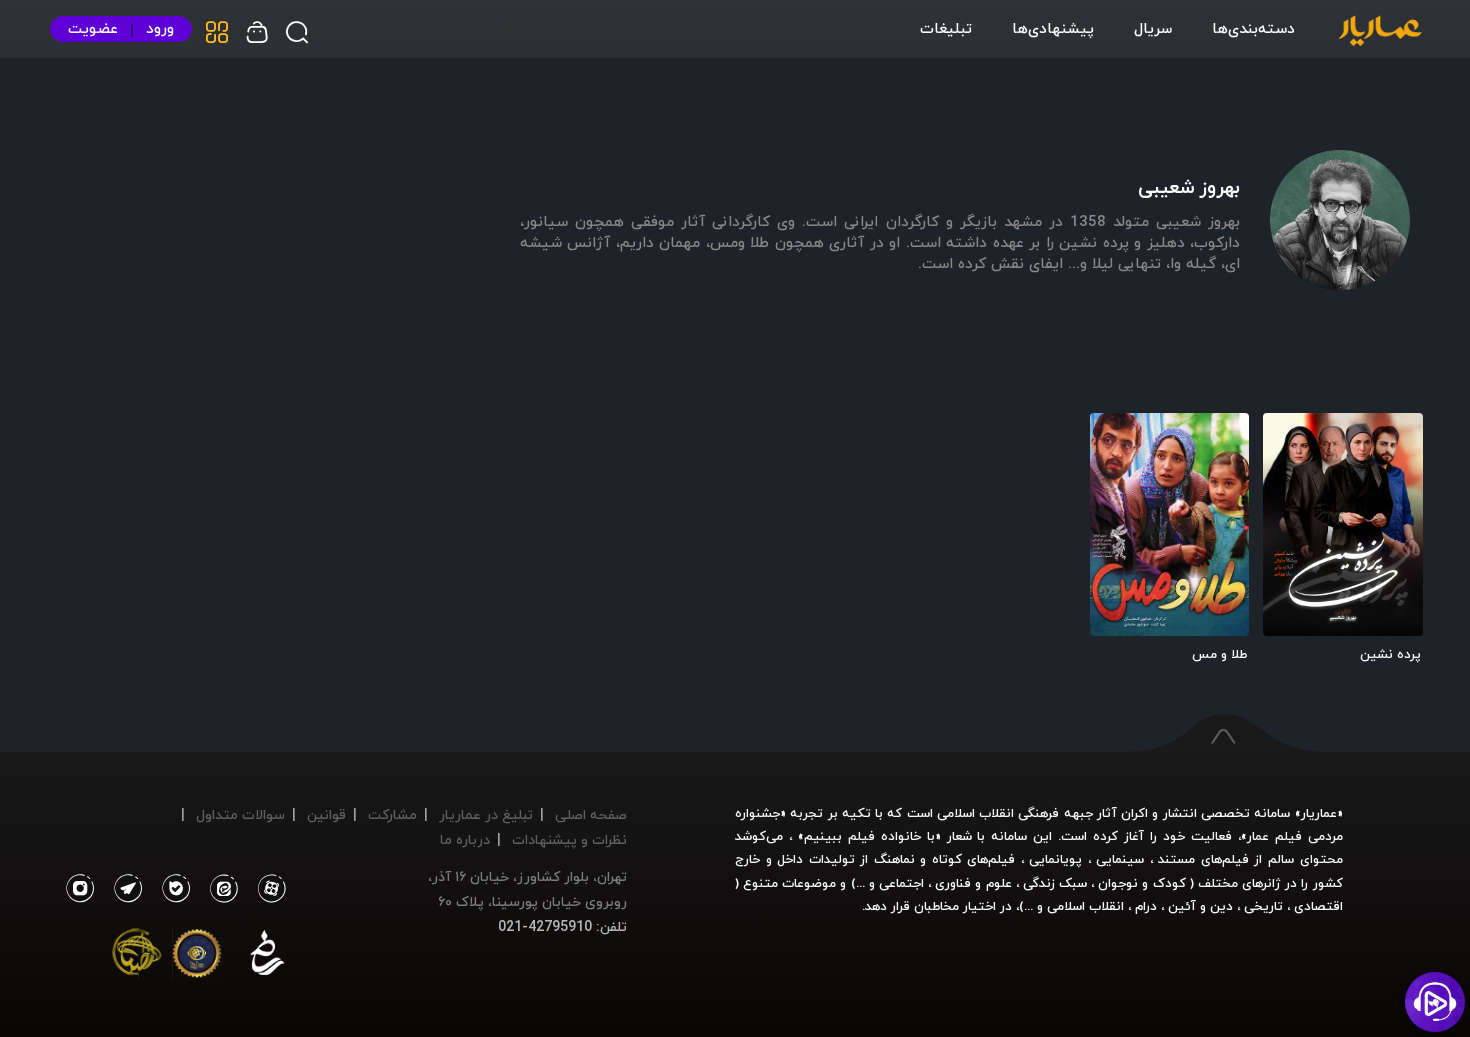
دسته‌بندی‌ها (1253, 28)
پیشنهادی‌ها (1053, 28)
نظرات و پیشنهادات (569, 839)
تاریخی (1263, 906)
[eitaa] (220, 889)
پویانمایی (1055, 859)
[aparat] (268, 889)
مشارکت (392, 814)
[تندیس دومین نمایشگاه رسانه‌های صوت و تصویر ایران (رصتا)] (137, 957)
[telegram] (123, 889)
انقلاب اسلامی (1083, 906)
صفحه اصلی (591, 814)
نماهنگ (894, 859)
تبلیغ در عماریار (486, 814)
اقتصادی (1318, 906)
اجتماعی (899, 883)
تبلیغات (946, 28)
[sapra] (197, 957)
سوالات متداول (240, 814)
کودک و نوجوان (1141, 883)
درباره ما (465, 839)
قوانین (326, 814)
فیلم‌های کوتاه (974, 859)
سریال (1153, 28)
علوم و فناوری (973, 883)
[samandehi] (267, 957)
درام (1146, 906)
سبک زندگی (1055, 883)
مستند (1176, 859)
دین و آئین (1200, 906)
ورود (160, 28)
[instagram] (79, 889)
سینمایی (1120, 859)
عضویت (93, 28)
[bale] (171, 889)
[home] (1380, 32)
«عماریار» (1319, 813)
